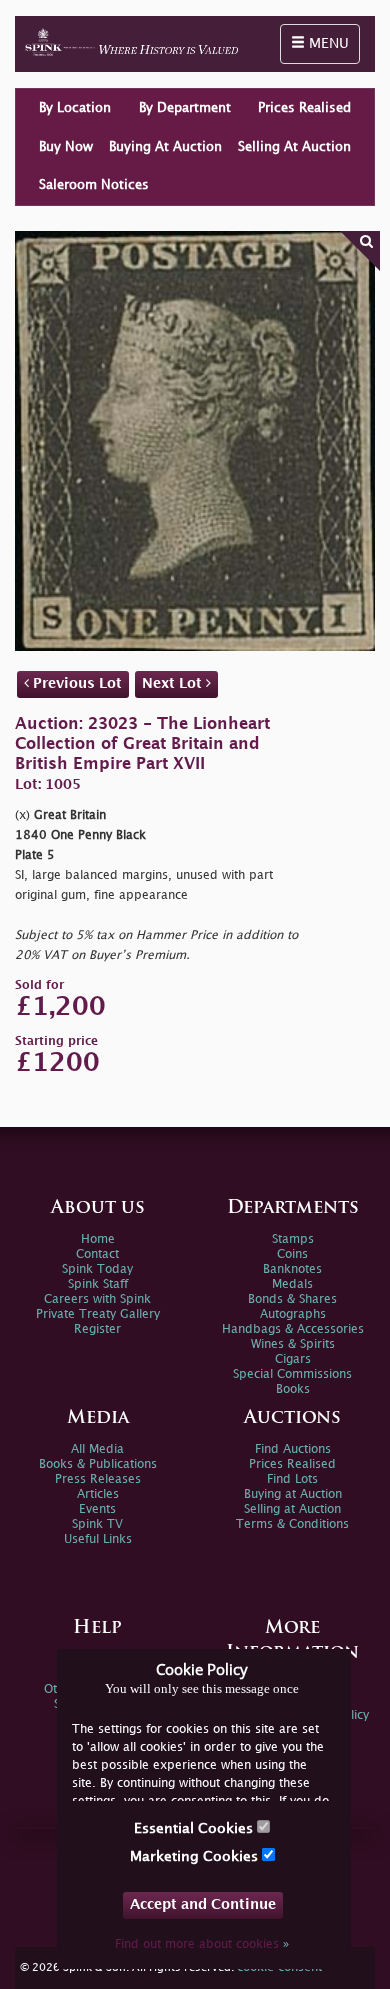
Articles (98, 1494)
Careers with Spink (97, 1299)
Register (97, 1329)
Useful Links (98, 1539)
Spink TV (97, 1524)
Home (98, 1239)
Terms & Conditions (292, 1524)
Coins (292, 1254)
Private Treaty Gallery (98, 1314)
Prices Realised (304, 108)
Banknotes (292, 1269)
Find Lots (292, 1479)
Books (293, 1389)
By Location (75, 108)
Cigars (293, 1359)
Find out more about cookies (202, 1944)
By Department (185, 108)
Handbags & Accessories (293, 1329)
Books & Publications (98, 1464)
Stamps (293, 1239)
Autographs (293, 1314)
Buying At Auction (165, 147)
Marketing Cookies (196, 1856)
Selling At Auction (294, 147)
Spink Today (97, 1269)
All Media (97, 1449)
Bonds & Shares (292, 1299)
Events (97, 1509)
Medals (292, 1284)
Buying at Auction (293, 1494)
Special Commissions (292, 1374)
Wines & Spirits (293, 1344)
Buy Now (66, 147)
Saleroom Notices (94, 185)
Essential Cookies (195, 1828)
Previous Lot (75, 683)
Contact (97, 1254)
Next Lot (174, 683)
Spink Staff (98, 1284)
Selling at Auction (292, 1509)
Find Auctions (293, 1449)
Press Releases (98, 1479)
